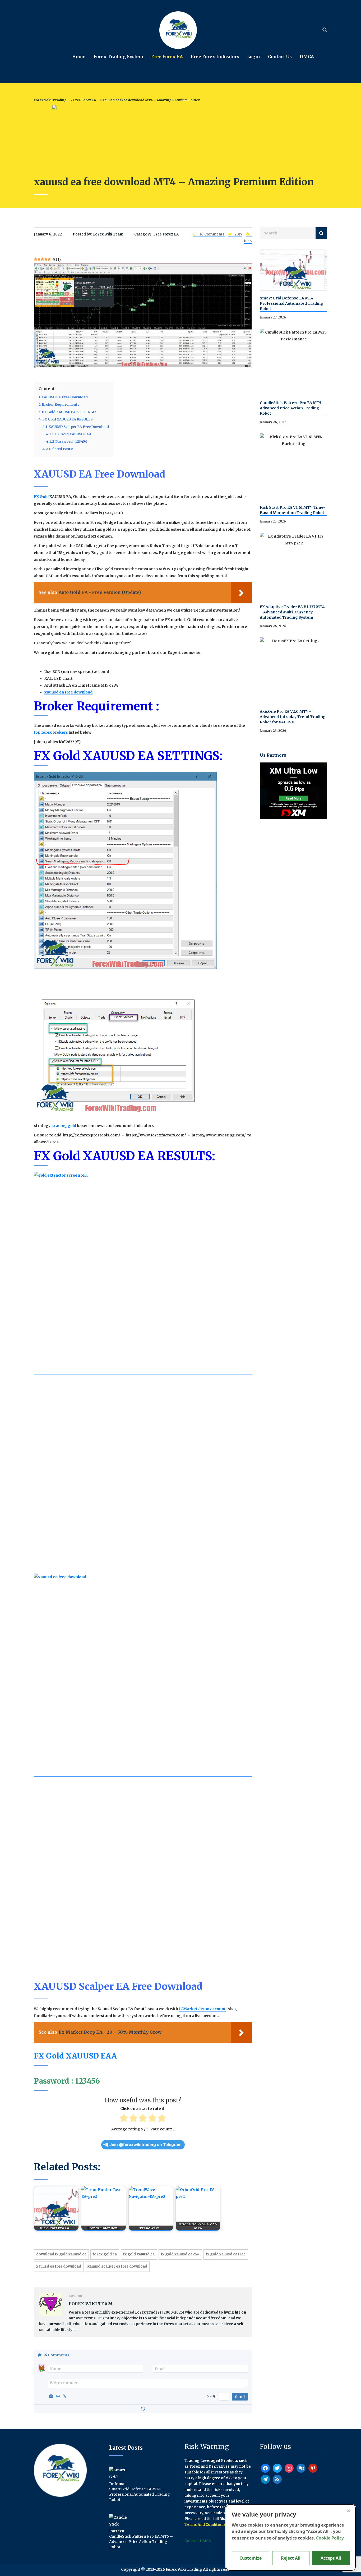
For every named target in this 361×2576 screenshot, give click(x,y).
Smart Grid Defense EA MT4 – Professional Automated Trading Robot (291, 303)
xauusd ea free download (68, 692)
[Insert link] (66, 2396)
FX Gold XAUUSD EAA (75, 2056)
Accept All (331, 2558)
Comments (56, 2355)
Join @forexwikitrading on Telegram (145, 2145)
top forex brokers (51, 732)
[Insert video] (59, 2396)
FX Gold (41, 497)
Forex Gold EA (105, 2254)
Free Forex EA (167, 57)
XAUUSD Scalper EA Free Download (117, 2266)
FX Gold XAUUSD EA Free (226, 2254)
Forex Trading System (118, 57)
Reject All (291, 2558)
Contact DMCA (198, 2541)
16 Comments (212, 234)
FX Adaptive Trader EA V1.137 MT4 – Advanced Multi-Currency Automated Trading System (292, 612)
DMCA (307, 57)
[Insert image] (52, 2396)
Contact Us (280, 57)
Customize (251, 2558)
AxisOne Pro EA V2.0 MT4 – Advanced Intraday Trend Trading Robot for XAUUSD (293, 717)
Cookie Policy (330, 2538)
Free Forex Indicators (215, 57)
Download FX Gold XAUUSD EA (61, 2254)
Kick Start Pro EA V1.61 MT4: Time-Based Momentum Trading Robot (293, 510)
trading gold (64, 1126)
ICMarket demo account (202, 2009)
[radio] (124, 2119)
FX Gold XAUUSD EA (139, 2254)
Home (79, 57)
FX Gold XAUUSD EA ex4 (180, 2254)
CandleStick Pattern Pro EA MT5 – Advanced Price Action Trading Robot (292, 408)
